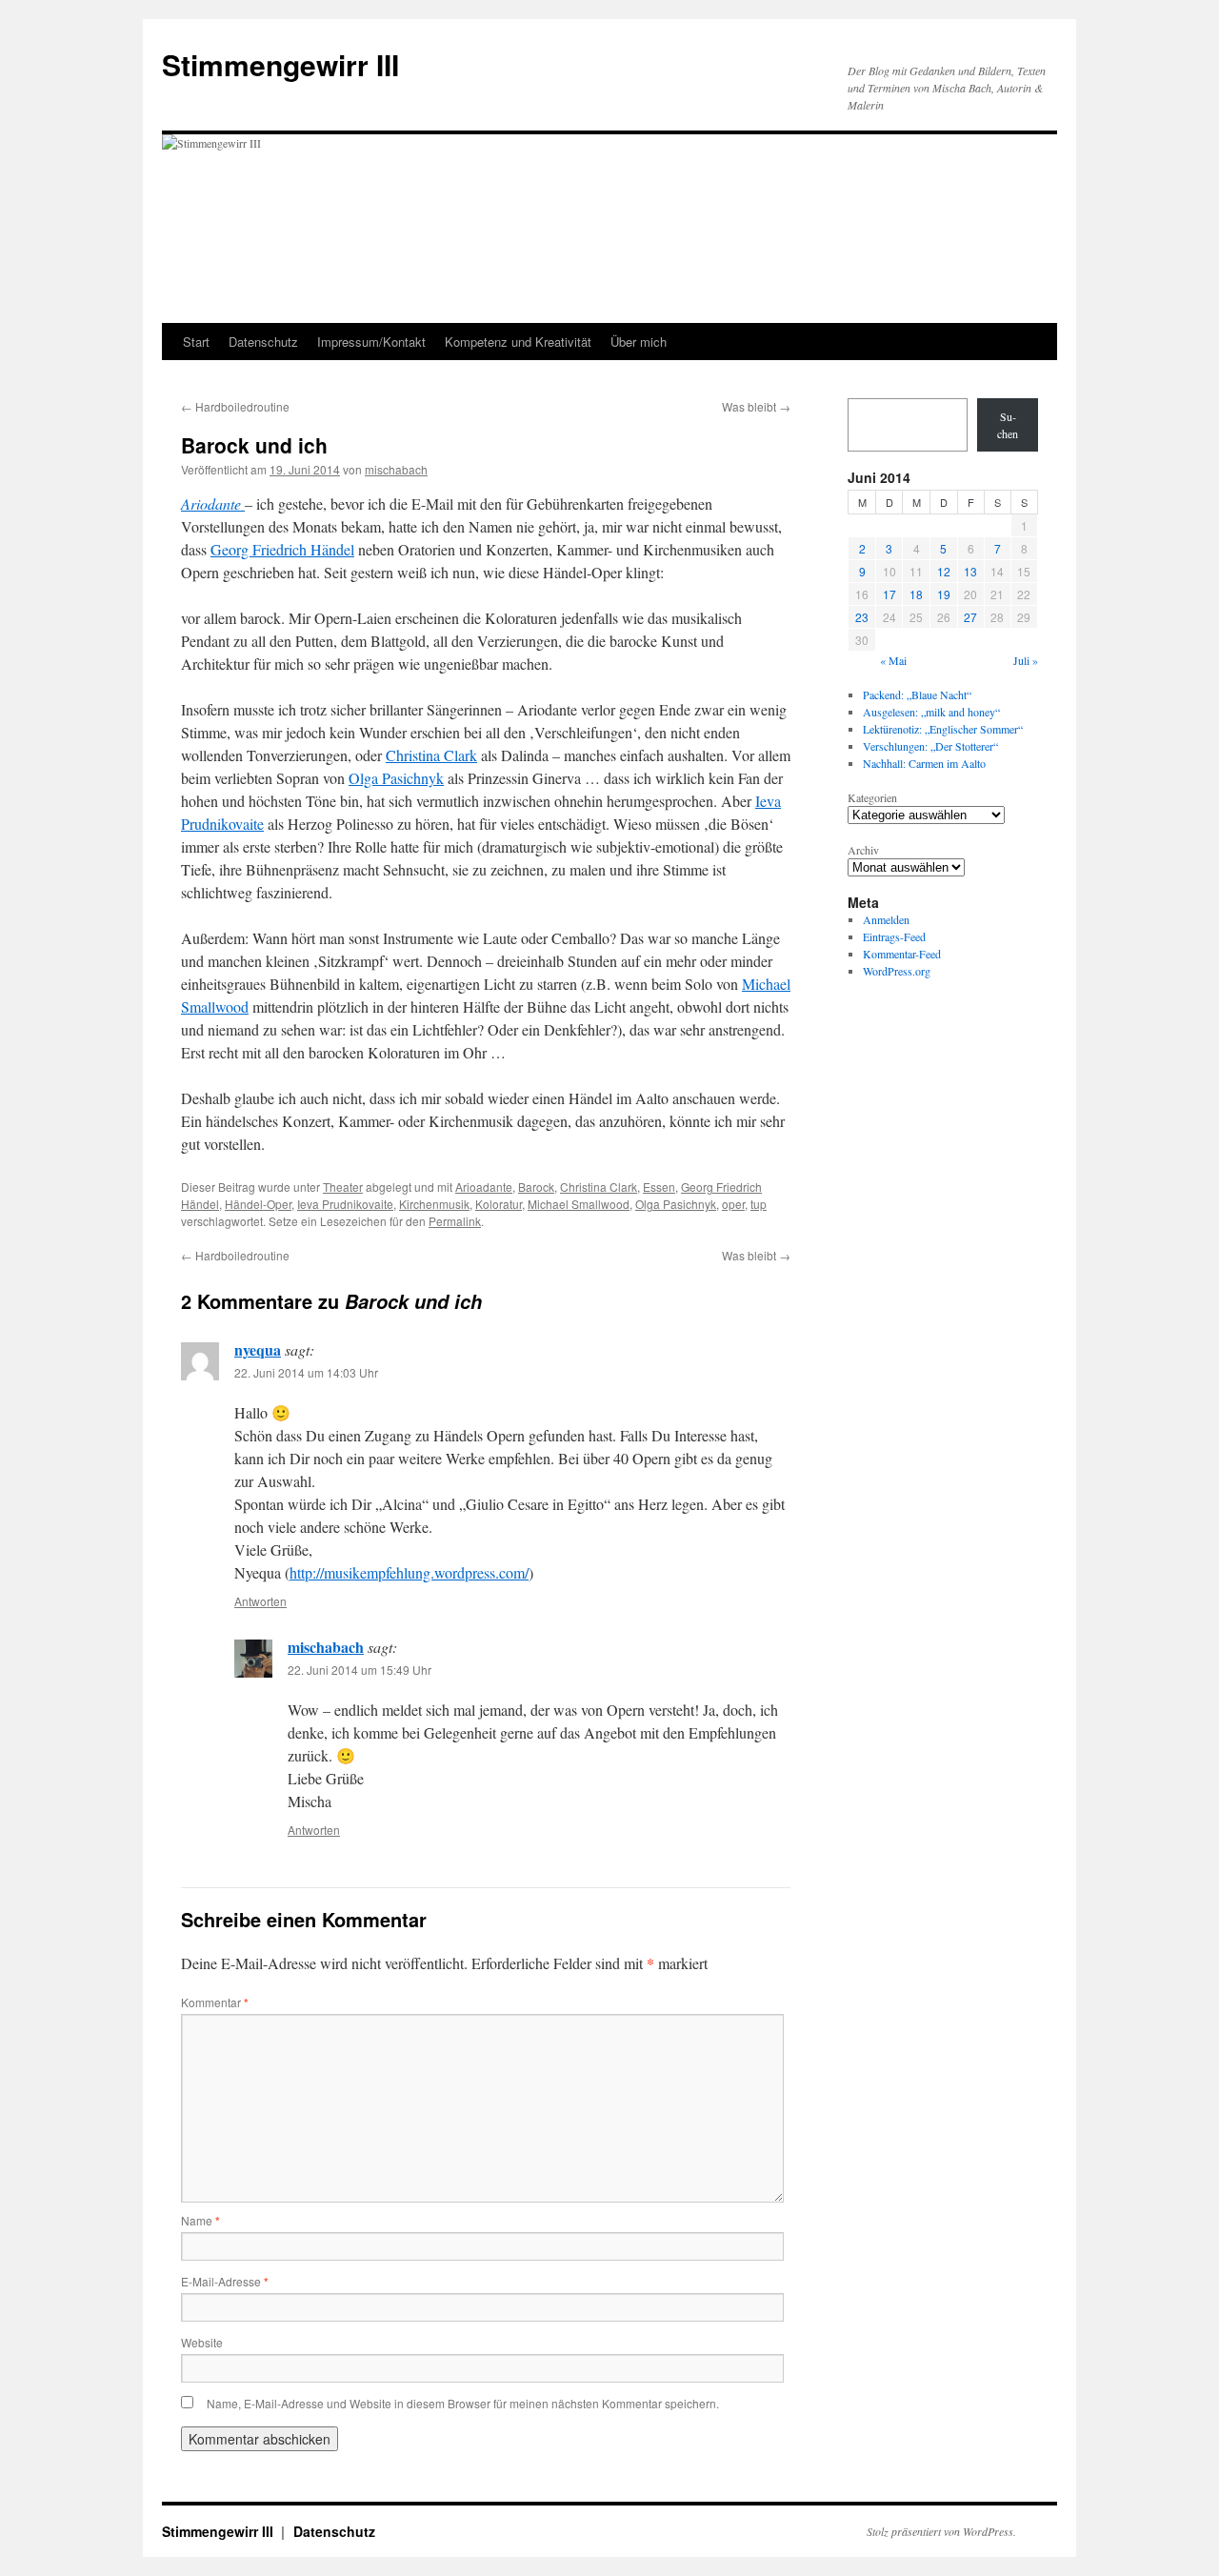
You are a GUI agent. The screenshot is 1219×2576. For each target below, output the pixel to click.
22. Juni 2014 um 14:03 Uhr (306, 1372)
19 (944, 594)
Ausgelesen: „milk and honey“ (931, 712)
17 (889, 594)
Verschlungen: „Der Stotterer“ (930, 746)
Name (200, 2220)
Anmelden (886, 919)
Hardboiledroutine (235, 406)
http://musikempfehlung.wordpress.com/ (409, 1572)
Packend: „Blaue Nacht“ (917, 694)
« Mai (893, 660)
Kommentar (215, 2002)
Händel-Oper (258, 1204)
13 (970, 571)
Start (196, 342)
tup (759, 1204)
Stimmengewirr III (280, 64)
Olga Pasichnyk (396, 778)
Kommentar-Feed (902, 954)
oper (733, 1204)
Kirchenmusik (434, 1204)
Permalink (455, 1221)
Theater (343, 1187)
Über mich (639, 342)
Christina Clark (431, 755)
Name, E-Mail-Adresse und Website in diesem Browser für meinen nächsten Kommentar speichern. (463, 2403)
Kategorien (872, 797)
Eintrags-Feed (894, 936)
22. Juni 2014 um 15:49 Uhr (360, 1670)
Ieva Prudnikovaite (345, 1204)
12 (944, 571)
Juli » (1026, 660)
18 (916, 594)
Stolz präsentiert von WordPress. (941, 2531)
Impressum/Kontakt (371, 342)
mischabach (396, 469)
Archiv (863, 850)
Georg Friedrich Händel (282, 549)
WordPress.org (897, 971)
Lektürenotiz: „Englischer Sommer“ (943, 729)
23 (862, 617)
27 (970, 617)
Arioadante (484, 1187)
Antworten (260, 1601)
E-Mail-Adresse (225, 2281)
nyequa (258, 1349)
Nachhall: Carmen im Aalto (924, 763)
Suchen (1008, 425)
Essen (659, 1187)
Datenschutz (263, 342)
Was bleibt (756, 406)
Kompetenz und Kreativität (518, 342)
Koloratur (499, 1204)
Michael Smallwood (579, 1204)
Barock (536, 1187)
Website (202, 2342)
